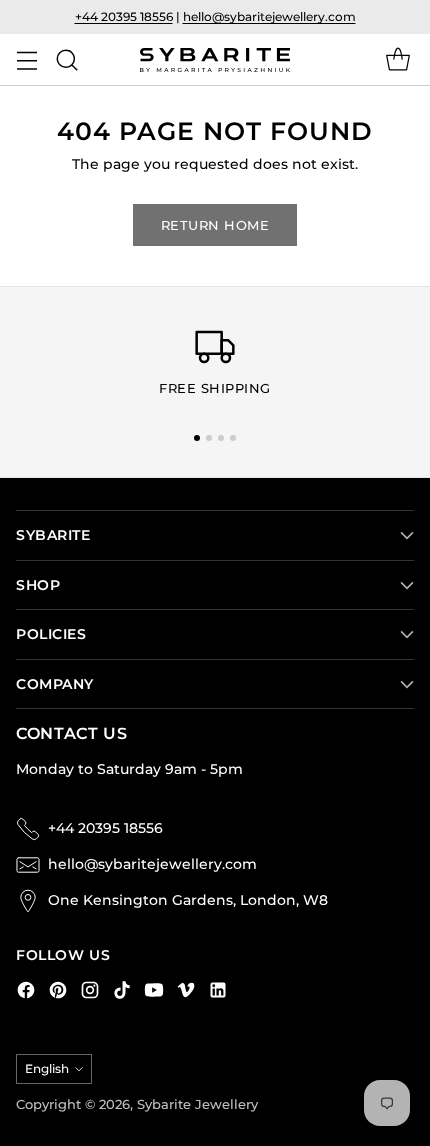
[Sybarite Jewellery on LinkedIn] (218, 993)
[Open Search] (66, 59)
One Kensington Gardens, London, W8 (188, 900)
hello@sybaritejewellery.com (269, 16)
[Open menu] (26, 59)
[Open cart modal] (397, 59)
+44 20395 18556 (124, 16)
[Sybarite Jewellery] (215, 60)
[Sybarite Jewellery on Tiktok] (122, 993)
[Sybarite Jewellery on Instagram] (90, 993)
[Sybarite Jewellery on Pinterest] (58, 993)
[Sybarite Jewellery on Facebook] (26, 993)
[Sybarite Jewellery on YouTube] (154, 993)
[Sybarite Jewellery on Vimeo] (186, 993)
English (47, 1068)
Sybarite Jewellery (197, 1104)
